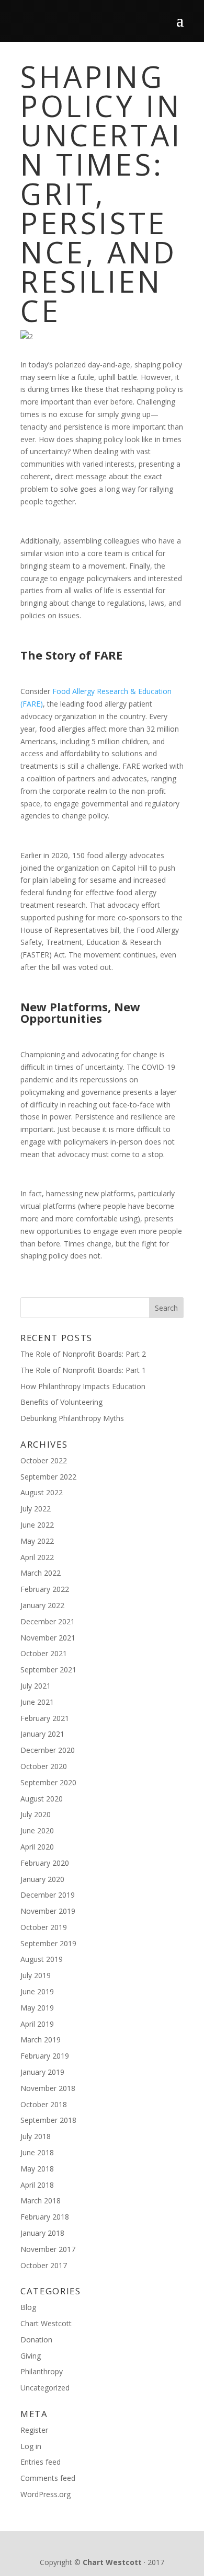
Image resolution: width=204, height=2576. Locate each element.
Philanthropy (42, 2371)
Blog (28, 2307)
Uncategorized (45, 2388)
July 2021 (36, 1686)
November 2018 (48, 2088)
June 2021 (37, 1702)
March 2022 (41, 1573)
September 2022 (48, 1477)
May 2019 (37, 2008)
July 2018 (36, 2136)
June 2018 (37, 2152)
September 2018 (48, 2120)
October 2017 (44, 2265)
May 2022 (37, 1541)
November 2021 (48, 1638)
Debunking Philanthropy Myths (72, 1418)
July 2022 (36, 1509)
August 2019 (42, 1959)
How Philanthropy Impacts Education (83, 1386)
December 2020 (48, 1750)
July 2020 (36, 1814)
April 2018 (37, 2185)
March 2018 (41, 2200)
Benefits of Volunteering (61, 1402)
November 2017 (48, 2249)
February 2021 (45, 1718)
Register (34, 2430)
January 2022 (42, 1605)
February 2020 (45, 1863)
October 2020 (44, 1766)
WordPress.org (46, 2494)
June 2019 (37, 1991)
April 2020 (37, 1847)
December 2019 (48, 1895)
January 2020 (42, 1879)
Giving (31, 2356)
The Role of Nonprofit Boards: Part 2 (83, 1354)
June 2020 (37, 1830)
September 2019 (48, 1943)
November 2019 (48, 1911)
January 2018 (42, 2233)
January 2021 (42, 1734)
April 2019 (37, 2024)
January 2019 (42, 2072)
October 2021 (44, 1653)
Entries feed (41, 2462)
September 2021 (48, 1670)
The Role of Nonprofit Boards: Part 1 (83, 1370)
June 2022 (37, 1525)
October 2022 (44, 1460)
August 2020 (42, 1799)
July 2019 (36, 1975)
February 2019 (45, 2056)
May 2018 (37, 2169)
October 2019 (44, 1927)
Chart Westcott (46, 2323)
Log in (31, 2446)
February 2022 (45, 1589)
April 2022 (37, 1557)
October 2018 (44, 2104)
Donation (36, 2340)
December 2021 (48, 1621)
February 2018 (45, 2217)
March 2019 (41, 2040)
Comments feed (48, 2478)
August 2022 (42, 1492)
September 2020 (48, 1782)
